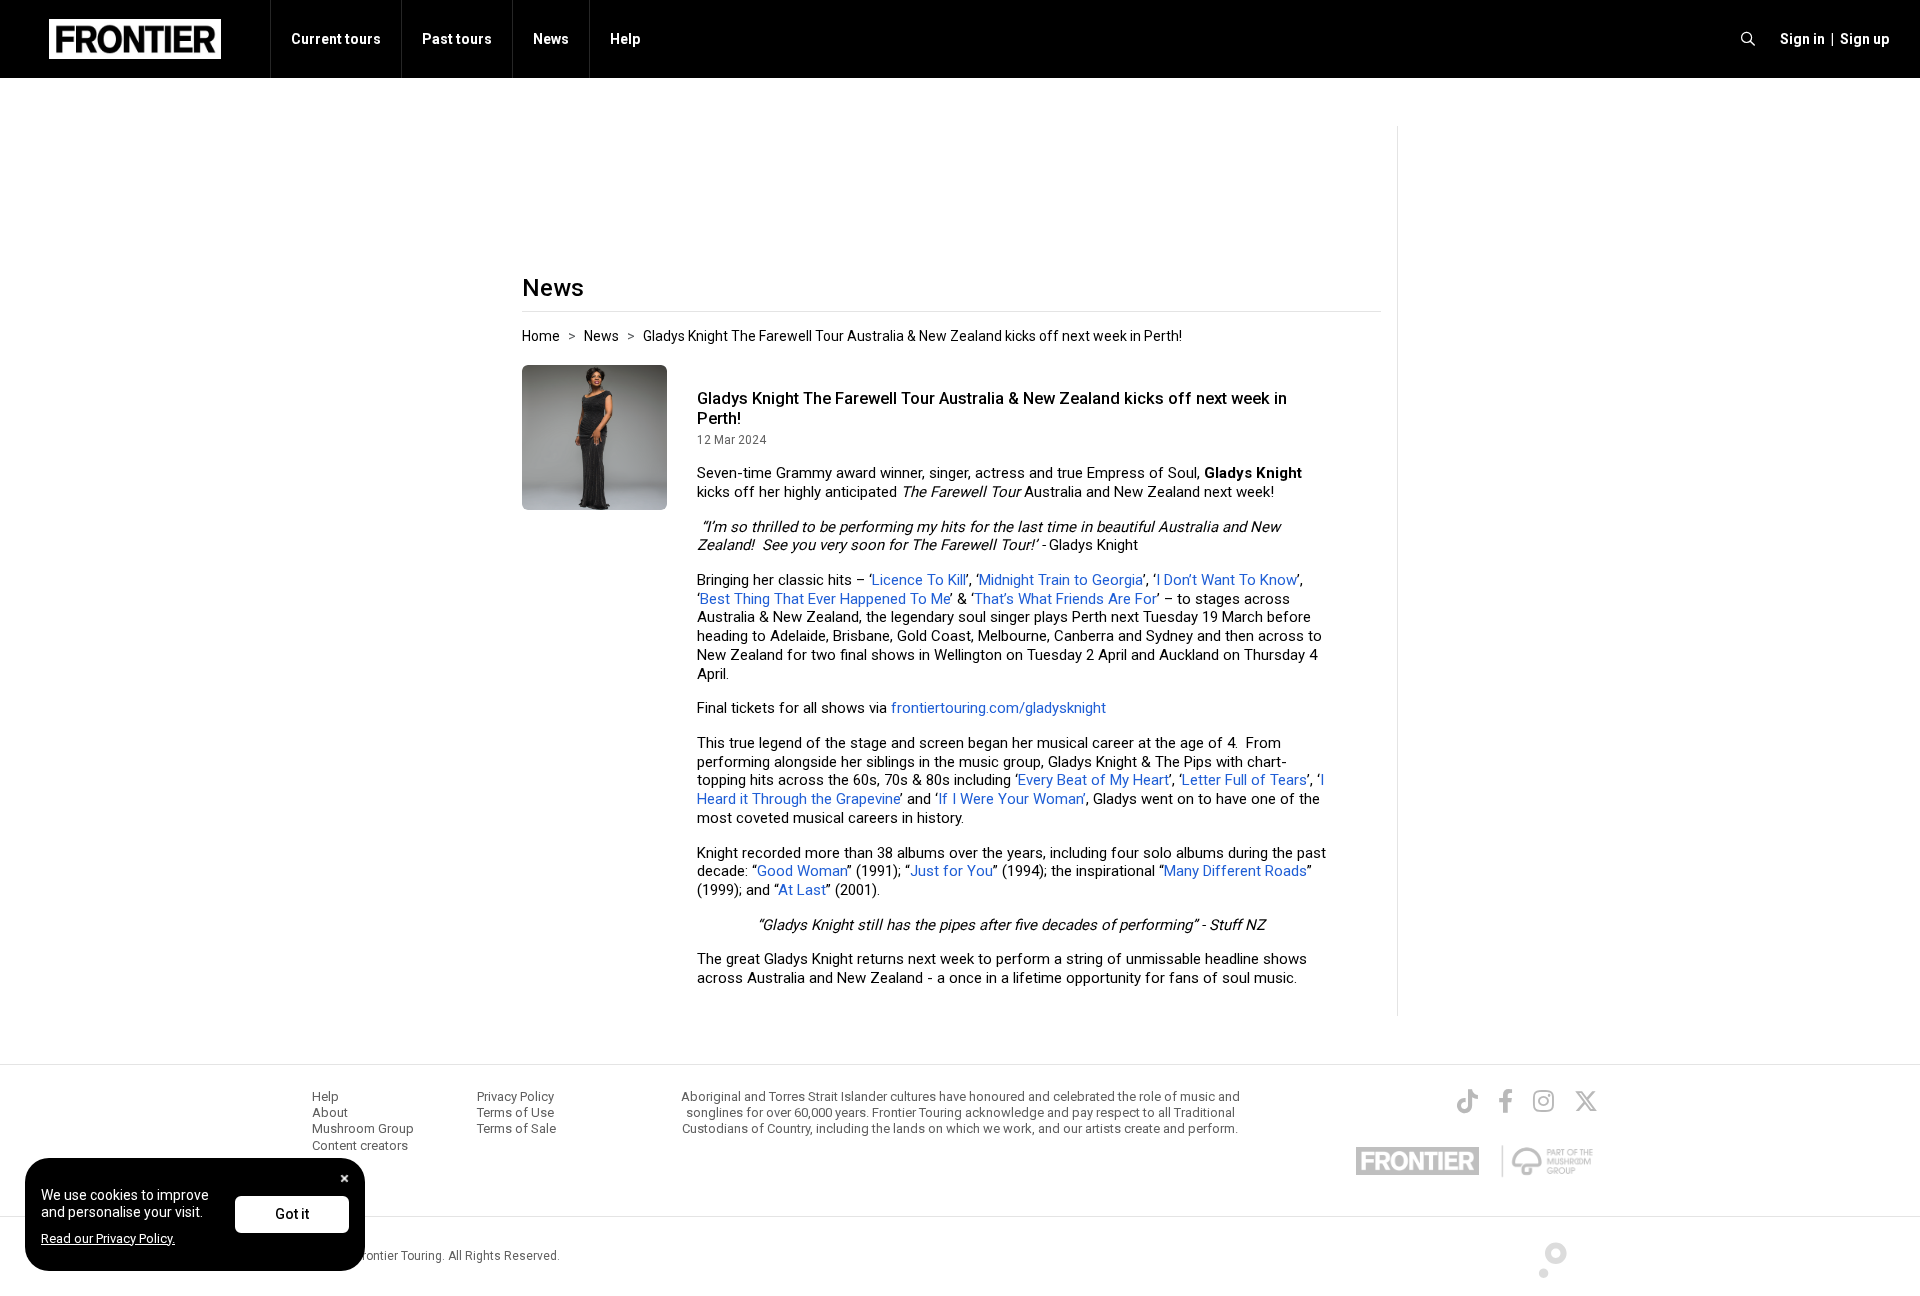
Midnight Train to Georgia (1061, 580)
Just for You (951, 871)
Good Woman (802, 871)
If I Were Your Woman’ (1012, 799)
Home (541, 336)
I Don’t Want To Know (1226, 580)
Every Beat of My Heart (1093, 780)
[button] (1799, 39)
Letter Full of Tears (1244, 780)
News (551, 39)
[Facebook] (1505, 1101)
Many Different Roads (1235, 871)
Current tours (336, 39)
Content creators (360, 1145)
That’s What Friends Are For (1065, 599)
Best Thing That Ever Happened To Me (825, 599)
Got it (292, 1214)
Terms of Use (515, 1112)
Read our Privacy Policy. (108, 1238)
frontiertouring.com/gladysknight (998, 708)
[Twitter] (1586, 1101)
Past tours (457, 39)
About (330, 1112)
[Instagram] (1543, 1101)
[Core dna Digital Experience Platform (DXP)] (1544, 1255)
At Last (802, 890)
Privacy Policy (515, 1096)
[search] (1748, 39)
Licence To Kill (919, 580)
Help (625, 39)
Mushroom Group (363, 1128)
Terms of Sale (516, 1128)
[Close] (344, 1178)
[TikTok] (1467, 1101)
